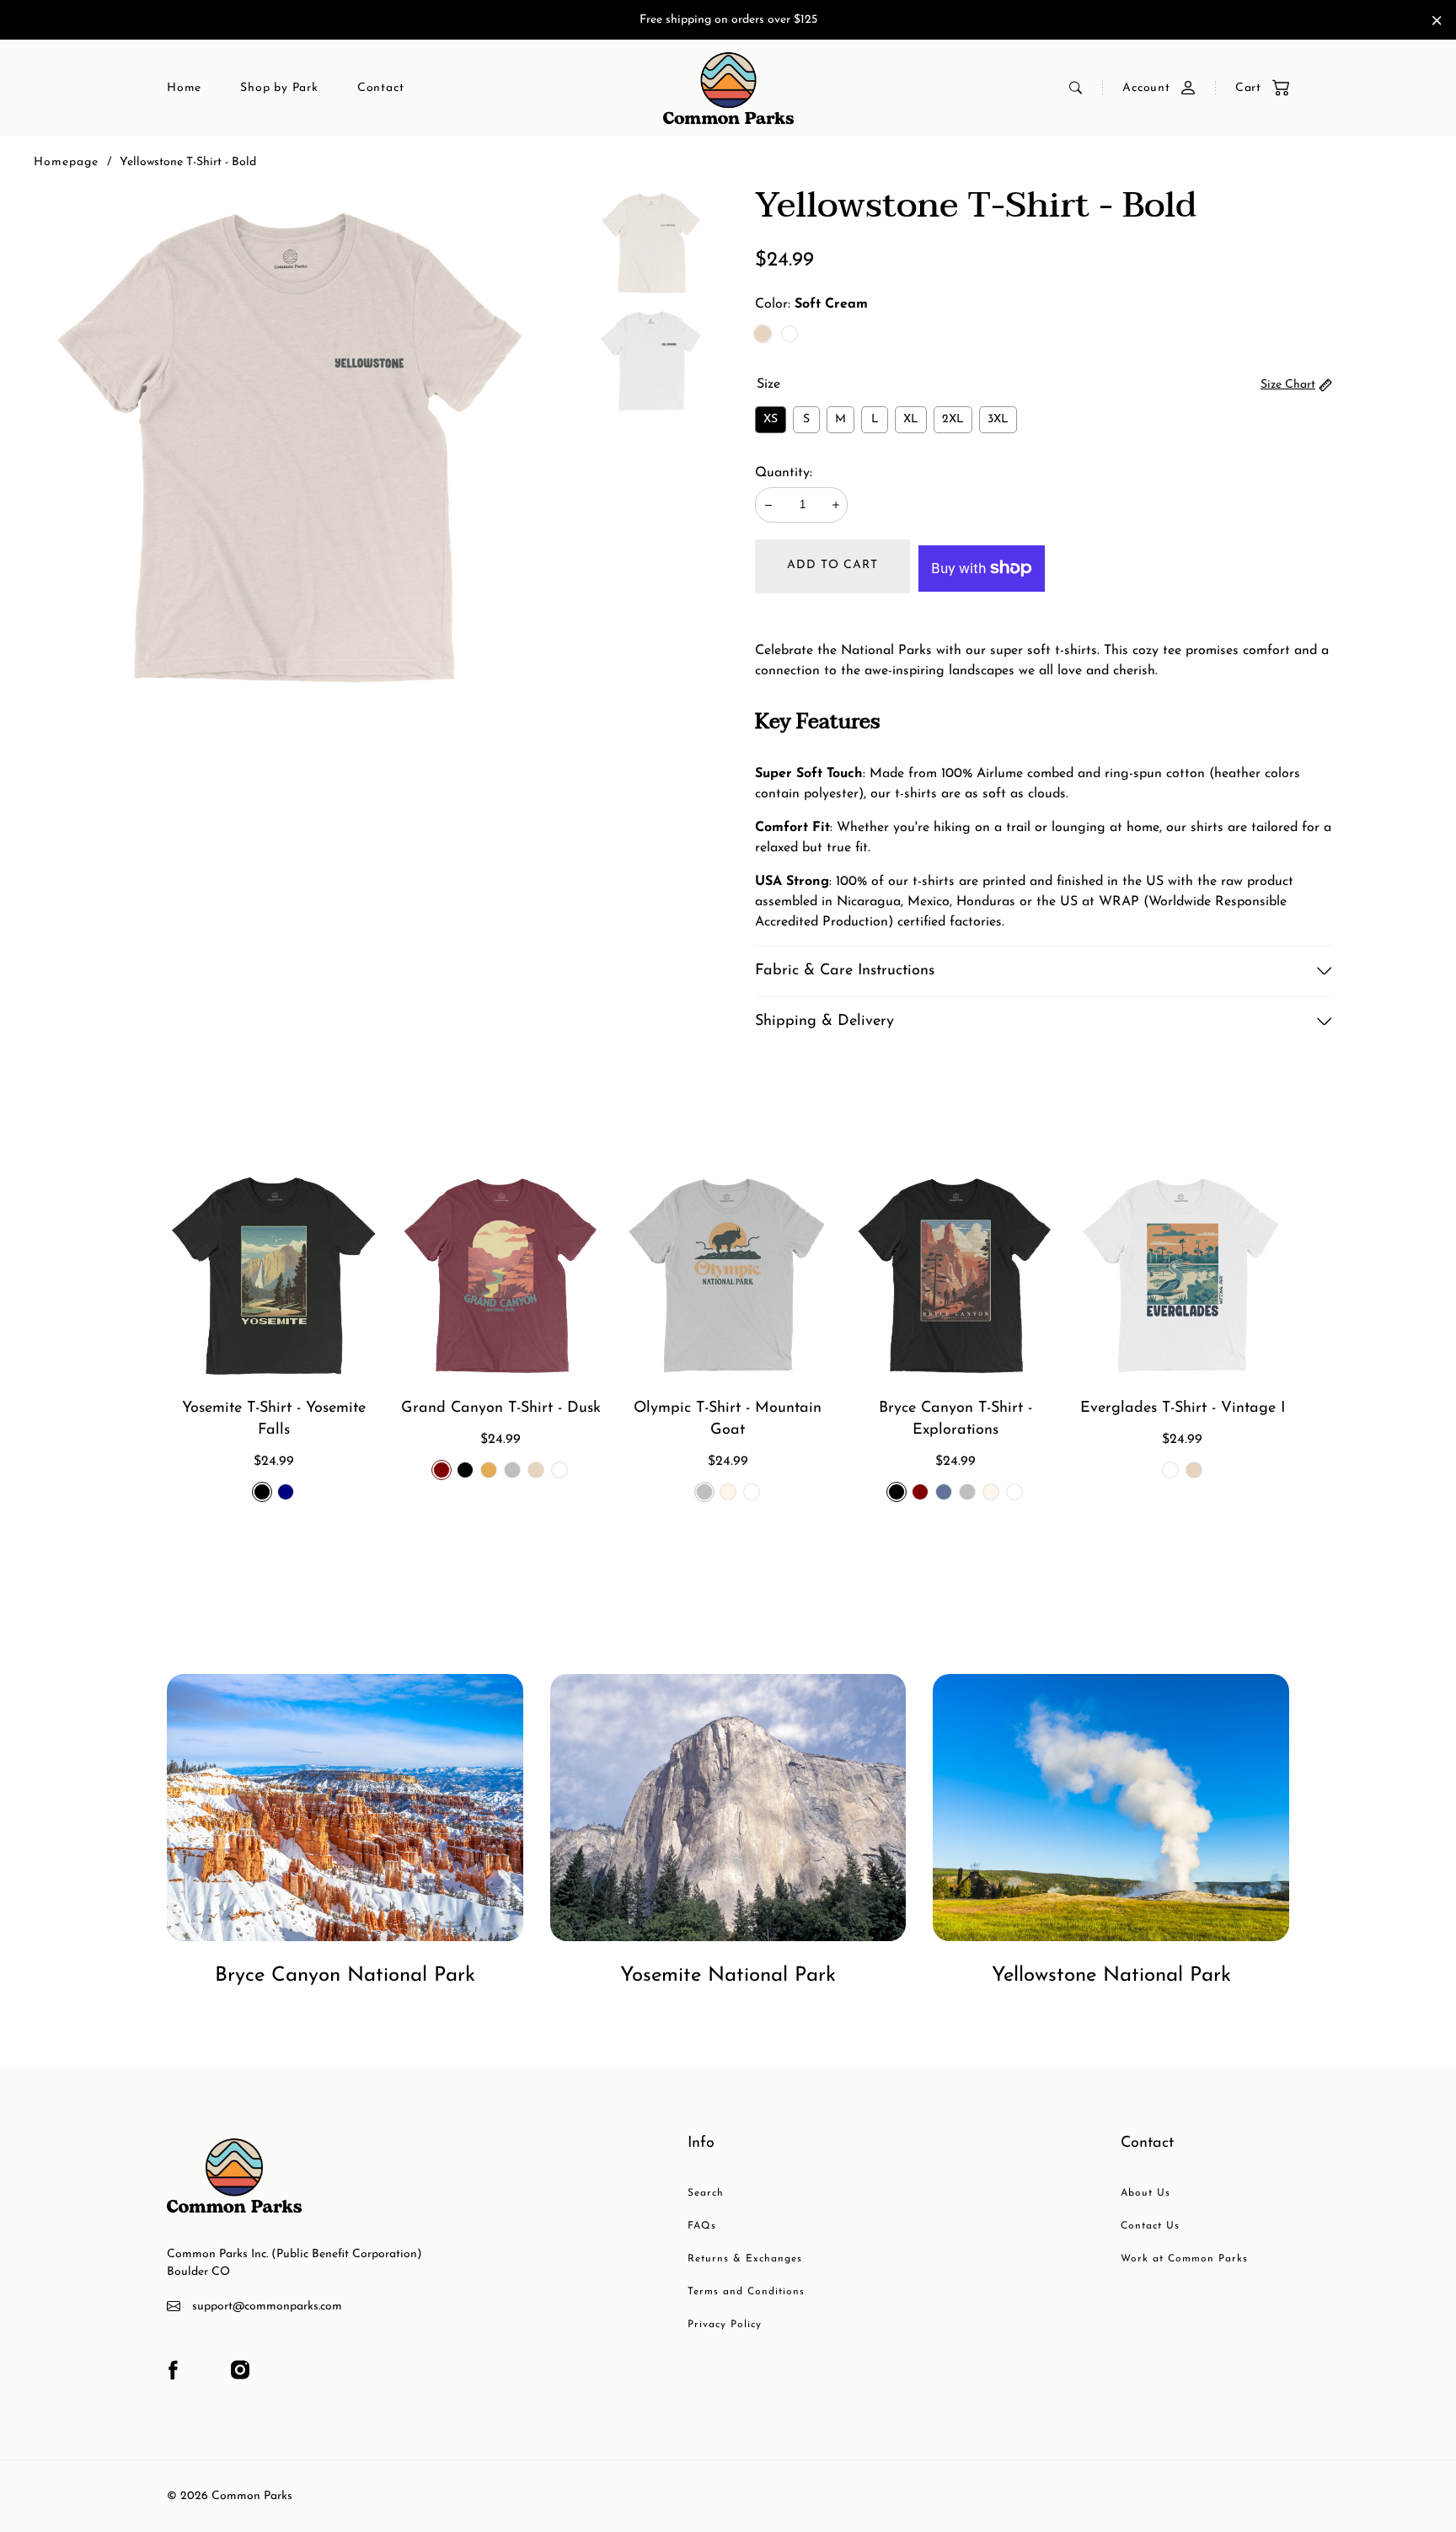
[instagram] (240, 2370)
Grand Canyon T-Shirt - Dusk (501, 1408)
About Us (1146, 2193)
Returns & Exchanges (745, 2259)
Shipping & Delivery (824, 1022)
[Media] (291, 445)
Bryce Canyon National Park (345, 1976)
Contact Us (1150, 2226)
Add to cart (832, 565)
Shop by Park (279, 88)
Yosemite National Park (728, 1976)
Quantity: (784, 473)
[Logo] (728, 88)
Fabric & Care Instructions (845, 971)
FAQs (702, 2226)
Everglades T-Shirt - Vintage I (1183, 1408)
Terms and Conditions (746, 2292)
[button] (1254, 88)
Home (184, 88)
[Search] (1076, 88)
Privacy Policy (725, 2325)
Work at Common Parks (1184, 2259)
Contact (381, 88)
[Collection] (345, 1808)
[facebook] (173, 2370)
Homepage (66, 162)
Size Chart (1288, 385)
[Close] (1437, 21)
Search (706, 2193)
